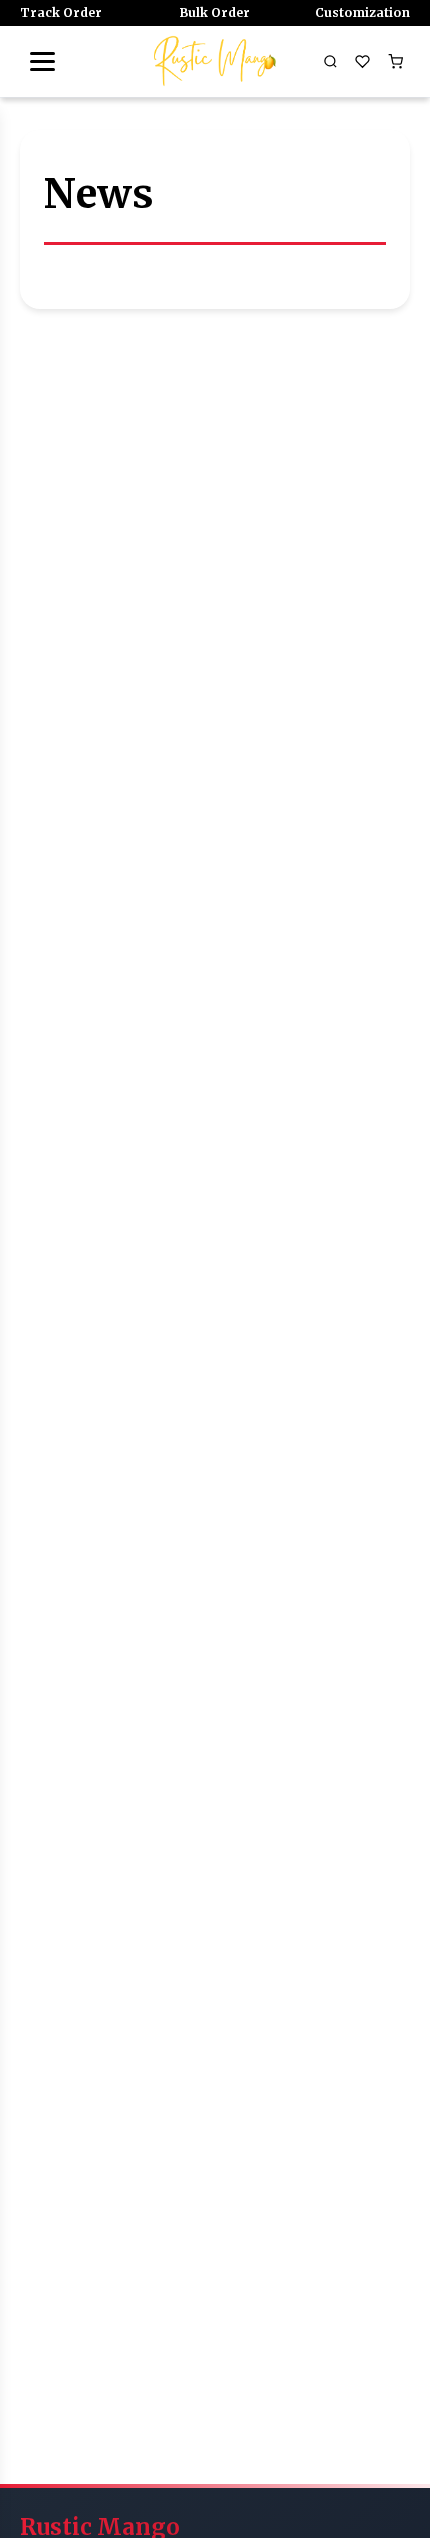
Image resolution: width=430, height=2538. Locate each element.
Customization (362, 12)
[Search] (330, 61)
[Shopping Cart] (395, 61)
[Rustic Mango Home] (214, 61)
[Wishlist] (363, 61)
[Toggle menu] (42, 61)
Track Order (61, 12)
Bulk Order (215, 12)
